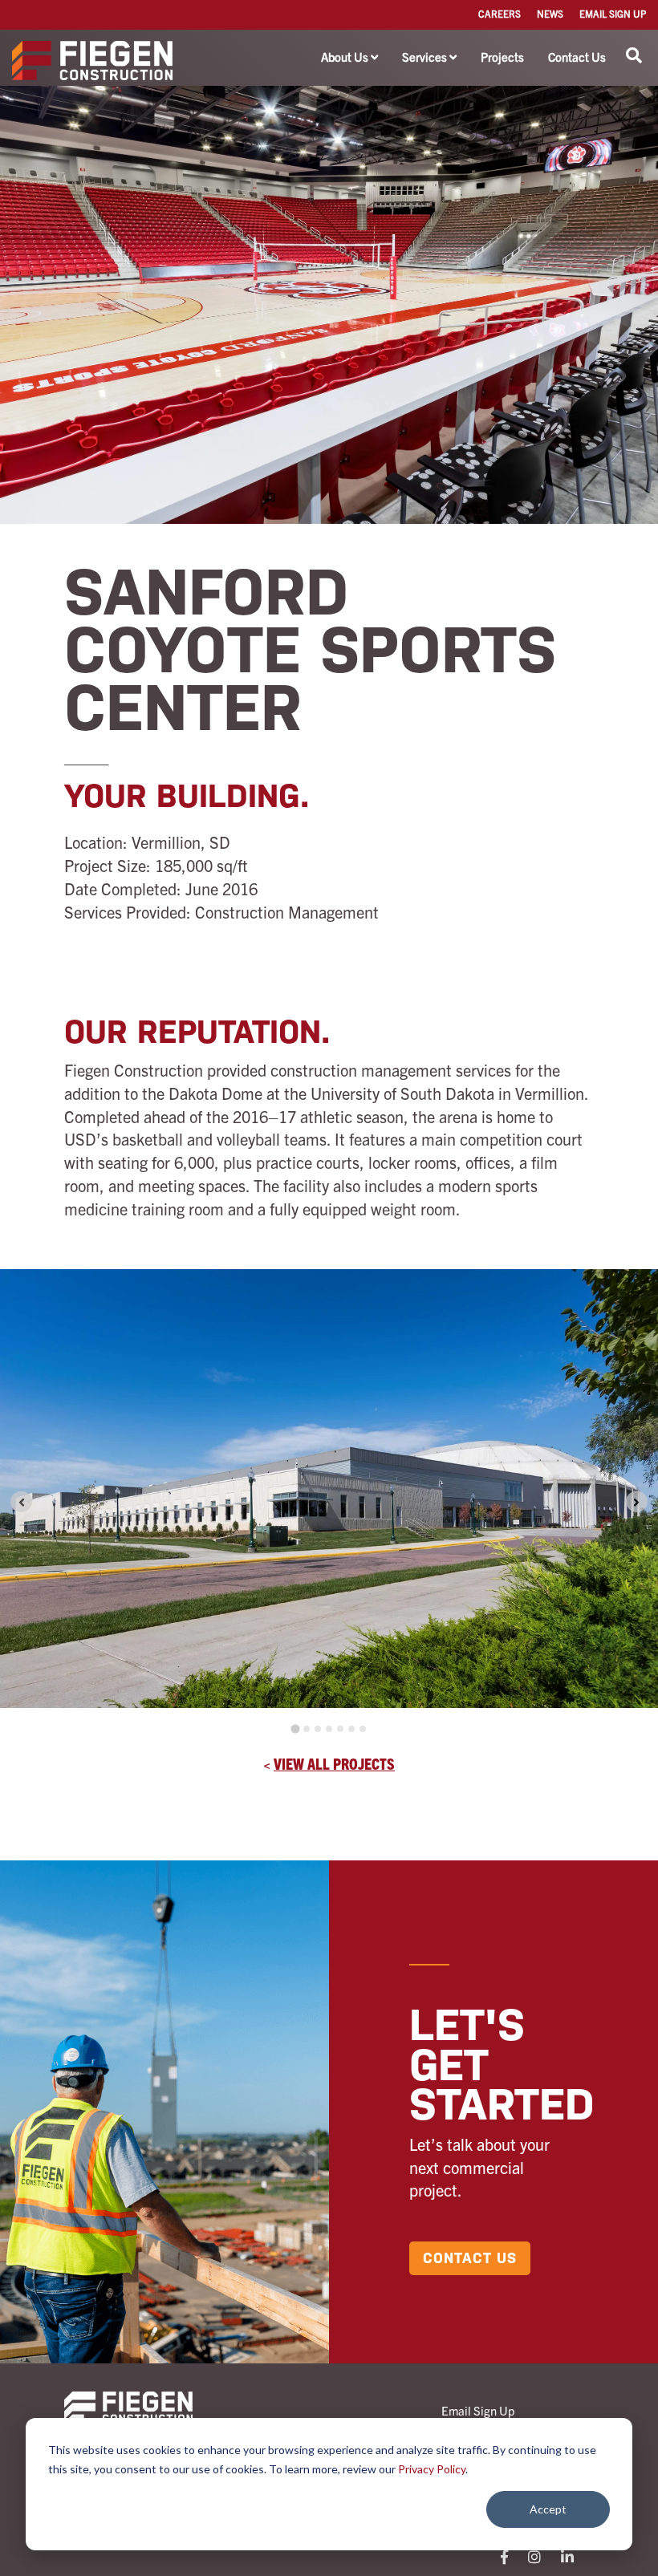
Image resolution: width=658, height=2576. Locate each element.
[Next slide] (637, 1501)
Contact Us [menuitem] (577, 57)
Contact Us (470, 2258)
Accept (548, 2509)
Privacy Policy (432, 2469)
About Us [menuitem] (345, 57)
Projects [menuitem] (502, 57)
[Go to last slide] (21, 1501)
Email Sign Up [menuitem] (613, 13)
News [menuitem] (550, 13)
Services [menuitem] (424, 57)
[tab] (295, 1728)
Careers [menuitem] (500, 13)
